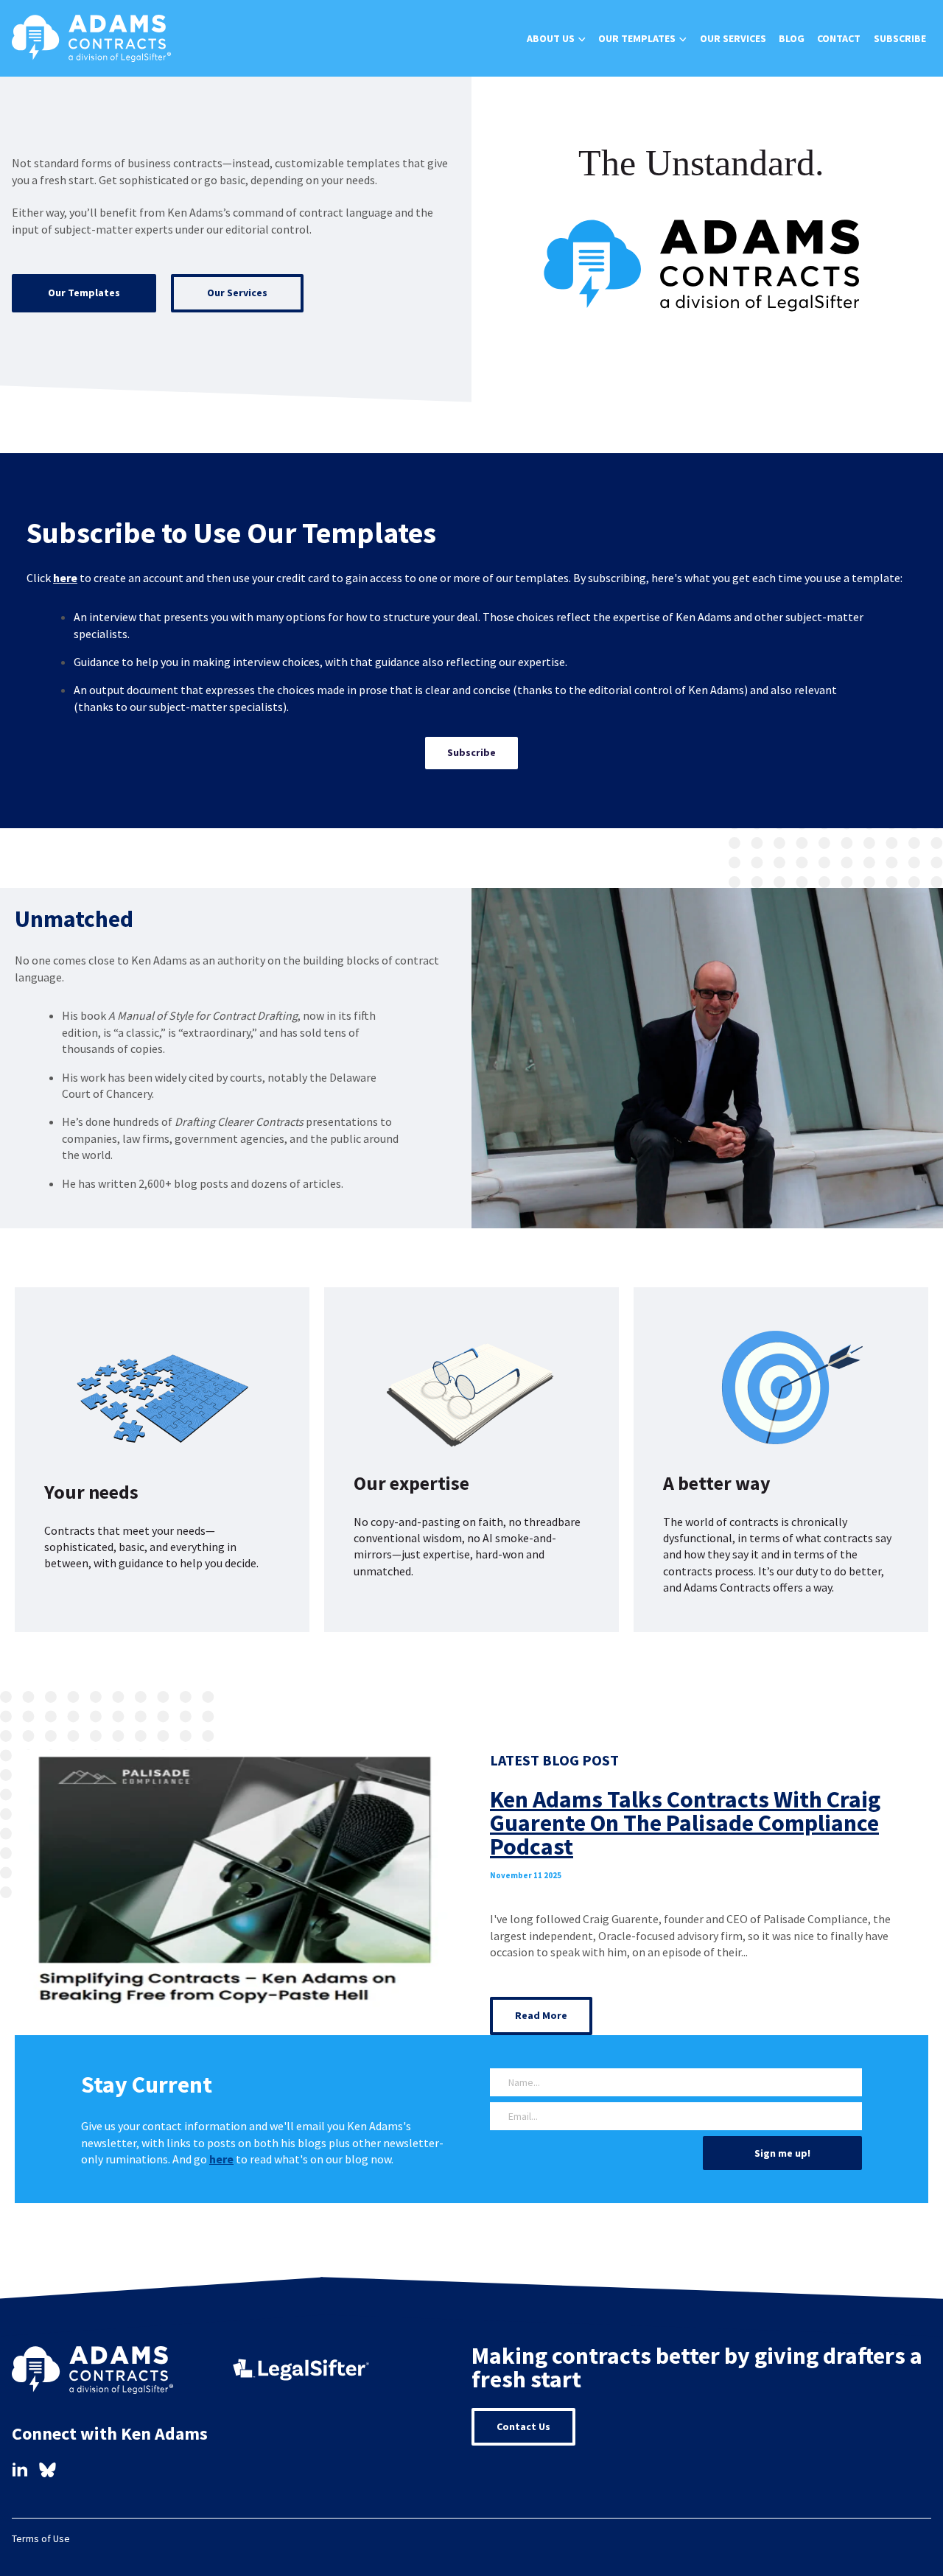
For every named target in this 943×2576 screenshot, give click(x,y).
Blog (792, 38)
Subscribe (900, 38)
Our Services (733, 38)
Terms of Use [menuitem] (41, 2538)
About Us (551, 38)
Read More (541, 2015)
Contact (839, 38)
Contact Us (523, 2426)
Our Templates (637, 38)
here (65, 578)
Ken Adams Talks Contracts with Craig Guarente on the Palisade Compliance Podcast (685, 1823)
